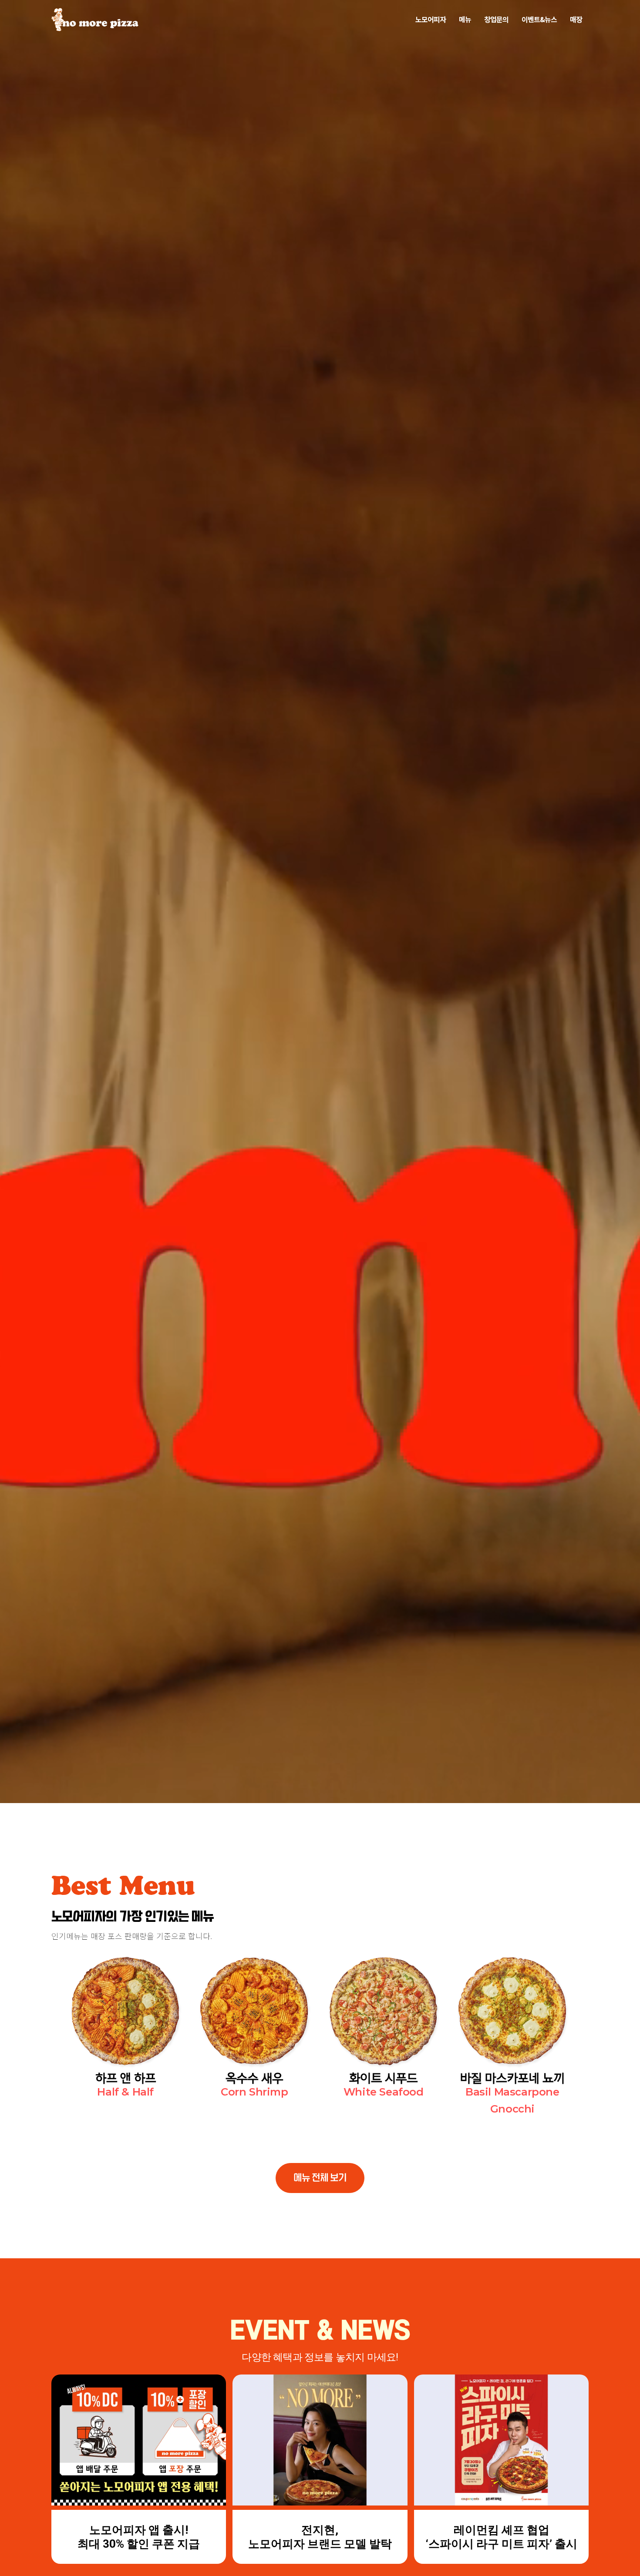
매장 (576, 19)
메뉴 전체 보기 (320, 2178)
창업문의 (496, 19)
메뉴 (465, 19)
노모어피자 (431, 19)
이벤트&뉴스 (539, 19)
